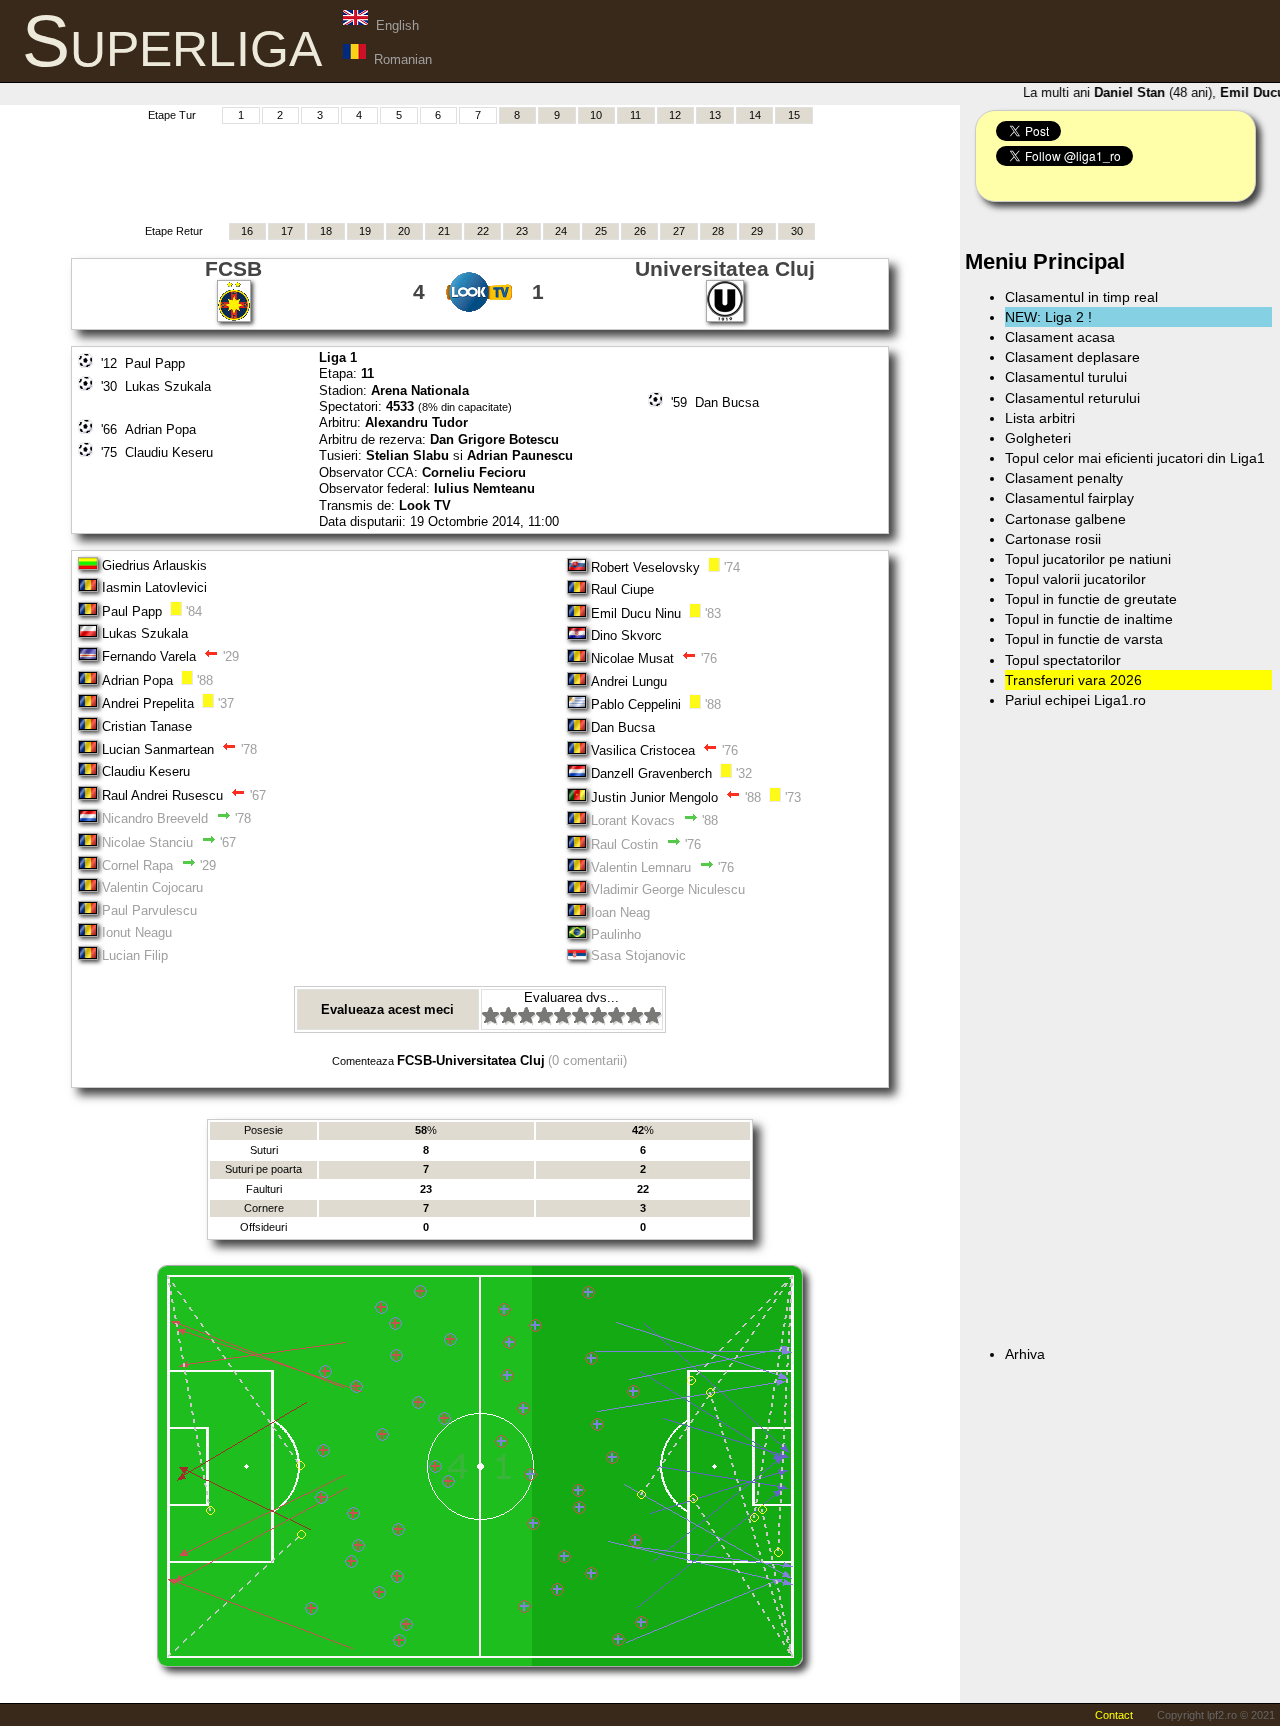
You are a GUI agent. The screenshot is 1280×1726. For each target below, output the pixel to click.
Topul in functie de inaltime (1089, 619)
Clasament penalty (1064, 478)
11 (635, 115)
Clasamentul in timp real (1081, 297)
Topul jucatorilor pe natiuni (1088, 559)
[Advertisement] (480, 171)
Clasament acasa (1060, 337)
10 (596, 115)
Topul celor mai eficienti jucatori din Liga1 (1135, 458)
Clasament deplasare (1072, 357)
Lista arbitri (1040, 418)
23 (522, 231)
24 (561, 231)
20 (404, 231)
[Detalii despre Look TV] (479, 308)
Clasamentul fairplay (1069, 498)
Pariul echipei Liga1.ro (1075, 700)
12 (675, 115)
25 (601, 231)
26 (640, 231)
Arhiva (1025, 1354)
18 (326, 231)
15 (794, 115)
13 (715, 115)
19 (365, 231)
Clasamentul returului (1072, 398)
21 (444, 231)
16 (247, 231)
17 (287, 231)
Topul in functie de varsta (1084, 639)
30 (797, 231)
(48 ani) (1146, 92)
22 (483, 231)
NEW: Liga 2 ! (1048, 317)
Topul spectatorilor (1063, 660)
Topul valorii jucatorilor (1075, 579)
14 (755, 115)
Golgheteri (1038, 438)
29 (757, 231)
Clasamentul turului (1066, 377)
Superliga (172, 41)
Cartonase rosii (1053, 539)
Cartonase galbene (1065, 519)
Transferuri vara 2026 (1073, 680)
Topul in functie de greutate (1091, 599)
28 (718, 231)
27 (679, 231)
